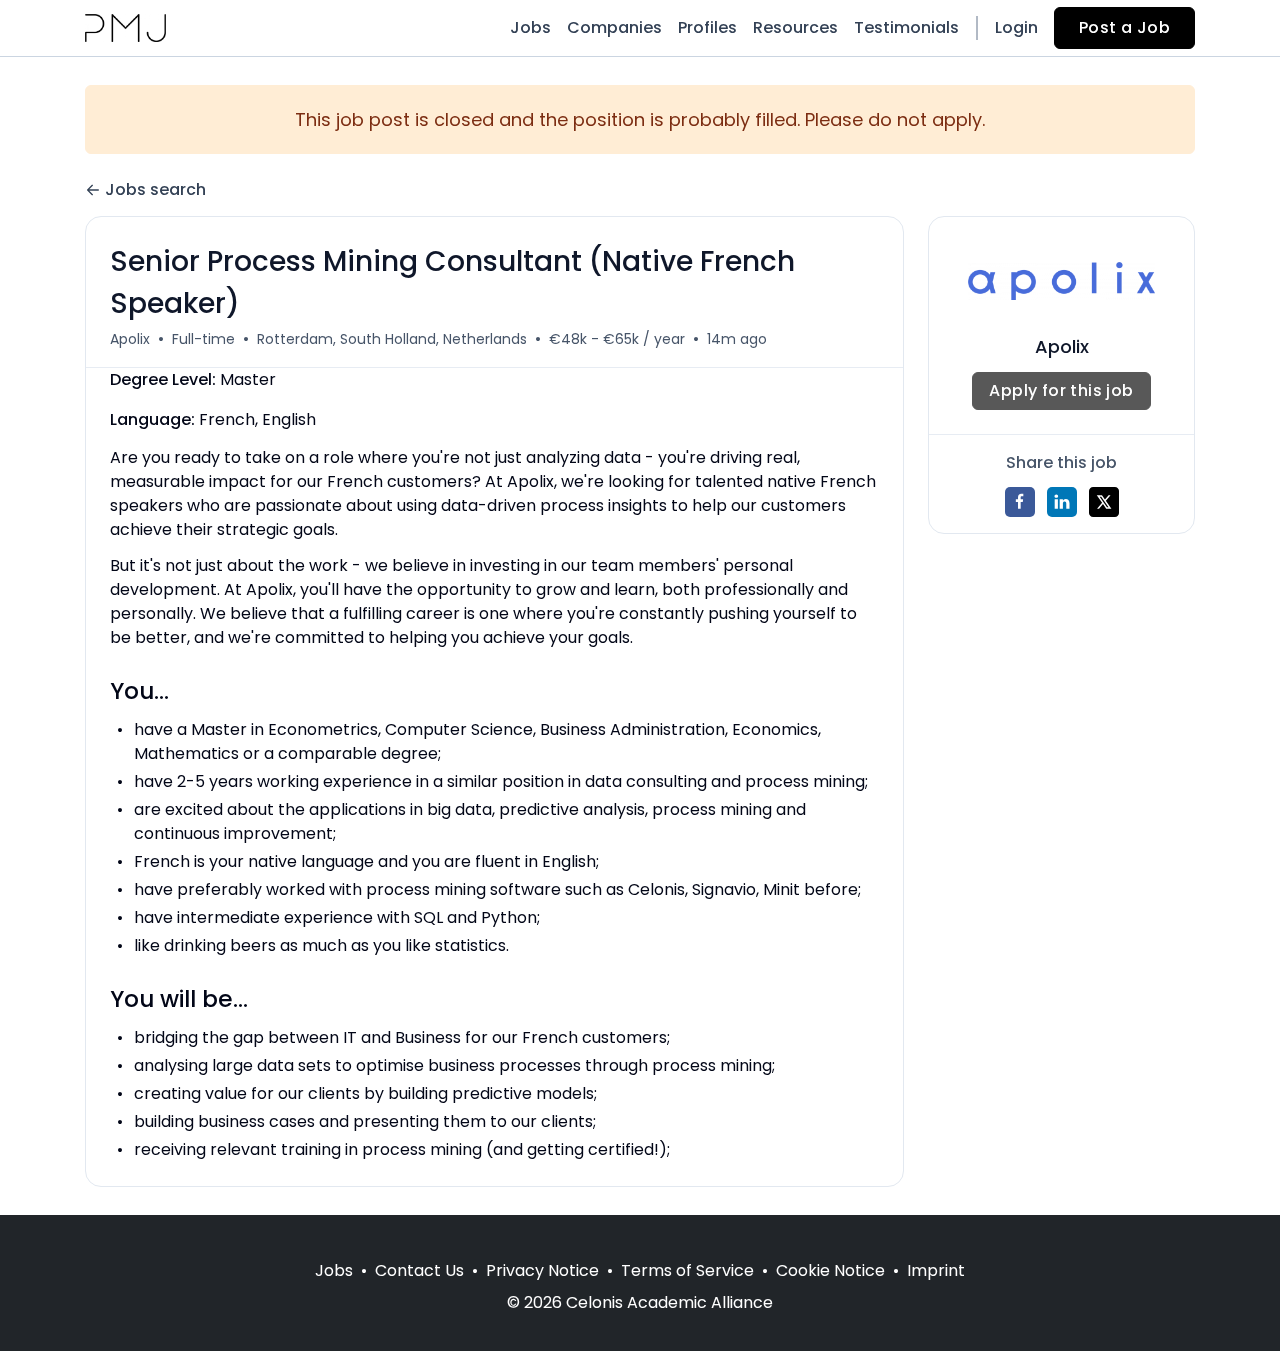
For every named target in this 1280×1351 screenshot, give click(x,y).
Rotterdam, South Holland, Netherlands (392, 339)
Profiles (707, 27)
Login (1016, 27)
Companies (614, 27)
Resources (795, 27)
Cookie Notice (830, 1270)
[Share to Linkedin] (1062, 502)
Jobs (530, 27)
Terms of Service (687, 1270)
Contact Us (419, 1270)
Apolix (130, 339)
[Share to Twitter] (1104, 502)
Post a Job (1124, 27)
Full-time (203, 339)
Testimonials (906, 27)
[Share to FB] (1020, 502)
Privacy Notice (542, 1270)
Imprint (936, 1270)
